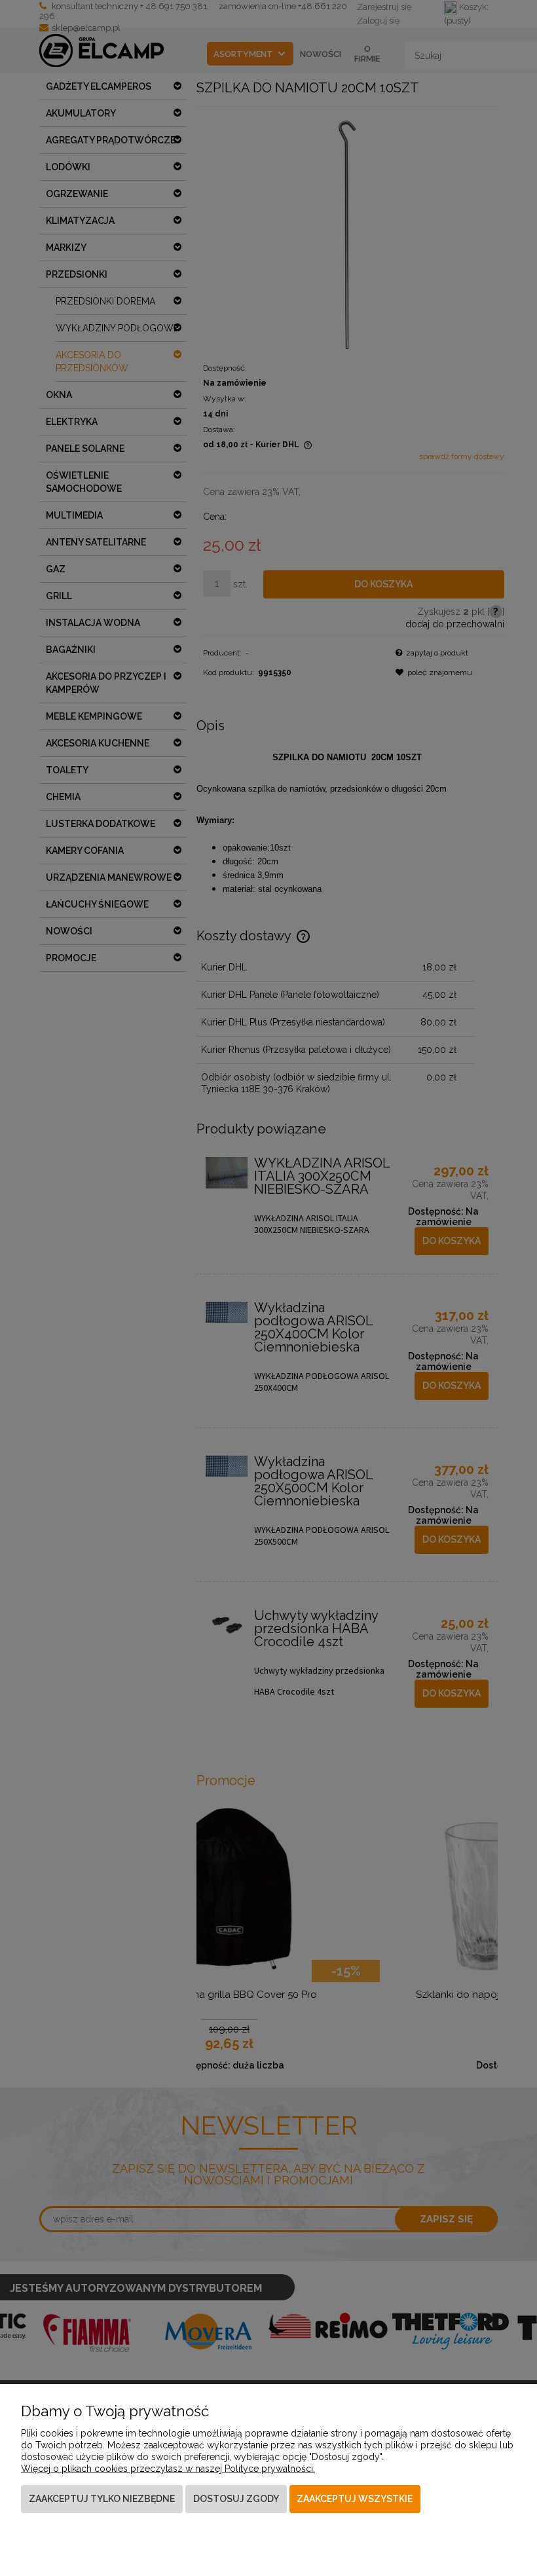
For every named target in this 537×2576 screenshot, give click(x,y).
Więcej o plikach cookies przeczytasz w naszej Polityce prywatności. (168, 2469)
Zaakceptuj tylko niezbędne (102, 2499)
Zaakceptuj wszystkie (355, 2499)
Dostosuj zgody (236, 2499)
